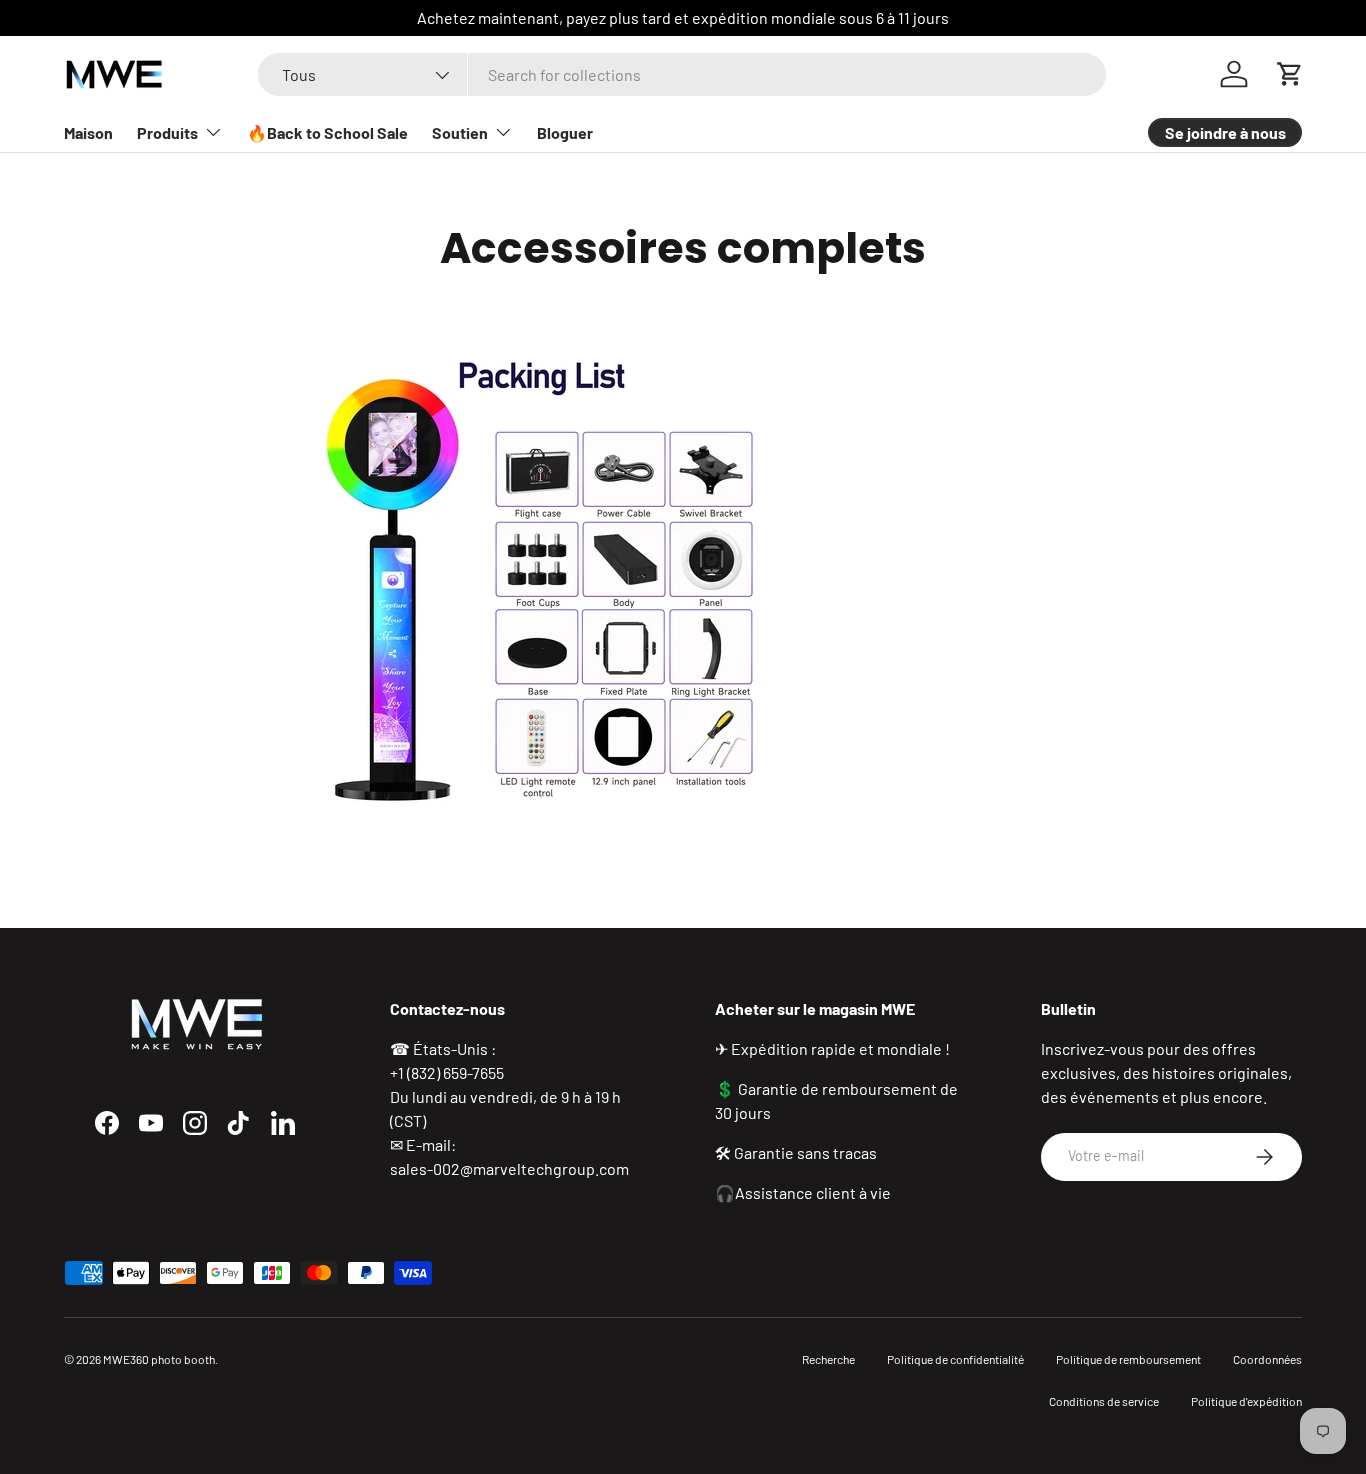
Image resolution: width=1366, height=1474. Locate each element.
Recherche (828, 1359)
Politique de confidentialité (955, 1359)
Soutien (460, 132)
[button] (1290, 74)
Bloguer (565, 132)
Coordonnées (1267, 1359)
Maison (88, 132)
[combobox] (682, 74)
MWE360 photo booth (159, 1359)
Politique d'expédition (1246, 1401)
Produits (167, 132)
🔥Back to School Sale (327, 132)
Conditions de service (1104, 1401)
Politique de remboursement (1128, 1359)
